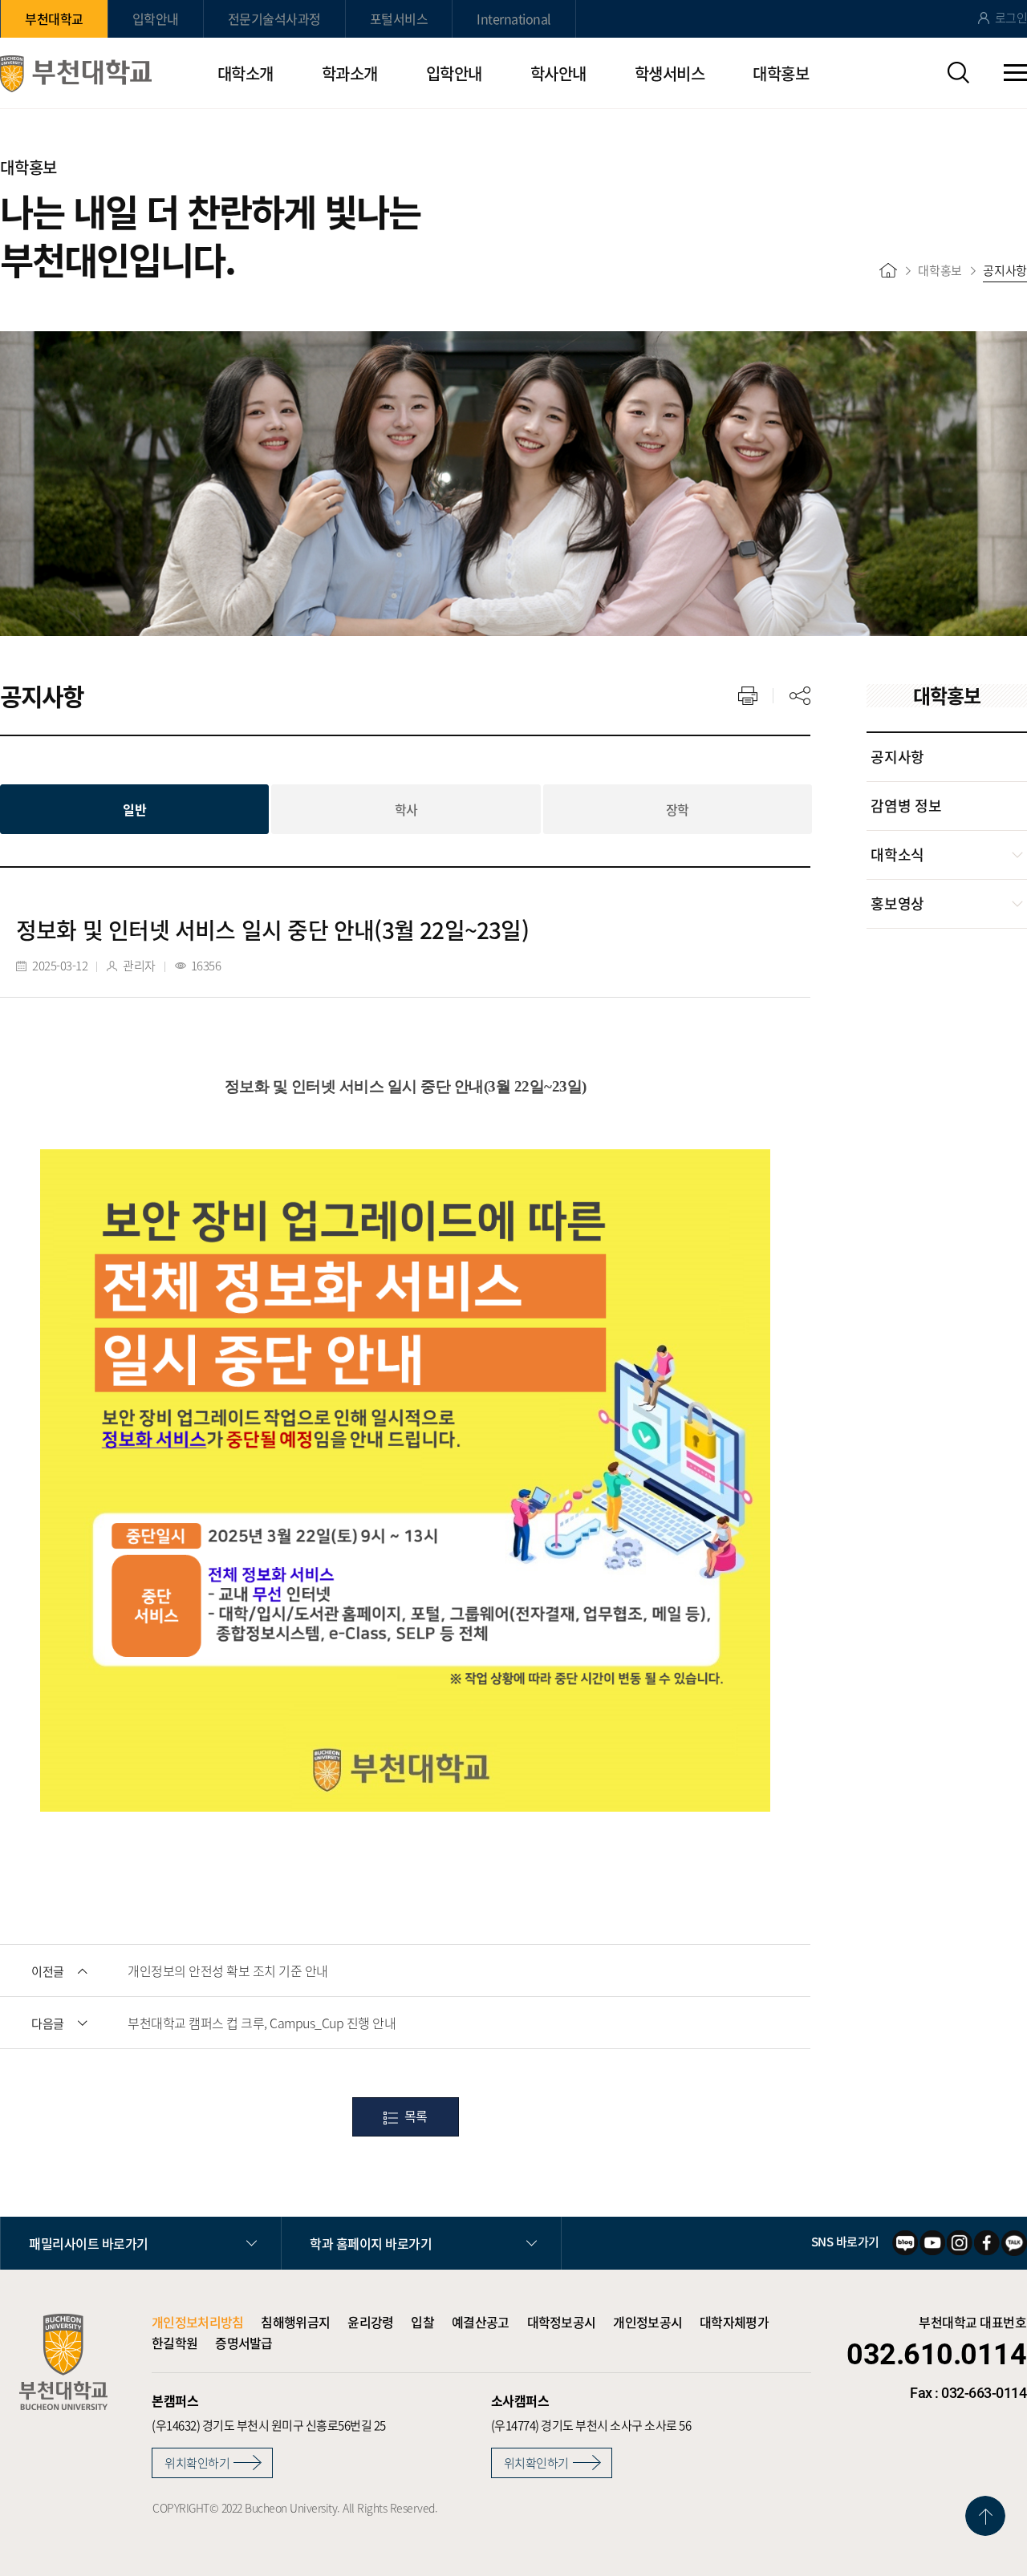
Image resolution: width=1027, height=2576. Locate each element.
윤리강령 (370, 2322)
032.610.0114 (936, 2355)
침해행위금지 (295, 2322)
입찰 (422, 2322)
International (514, 18)
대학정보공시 (562, 2322)
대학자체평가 (734, 2322)
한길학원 (175, 2343)
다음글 (48, 2023)
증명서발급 (244, 2343)
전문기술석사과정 (274, 18)
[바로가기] (888, 270)
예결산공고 (481, 2322)
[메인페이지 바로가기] (76, 74)
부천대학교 (54, 18)
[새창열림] (905, 2243)
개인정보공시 (647, 2322)
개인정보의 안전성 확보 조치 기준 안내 (228, 1970)
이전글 (48, 1971)
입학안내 (156, 18)
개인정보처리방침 (197, 2322)
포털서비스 (399, 18)
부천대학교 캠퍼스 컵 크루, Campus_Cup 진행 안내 (262, 2023)
